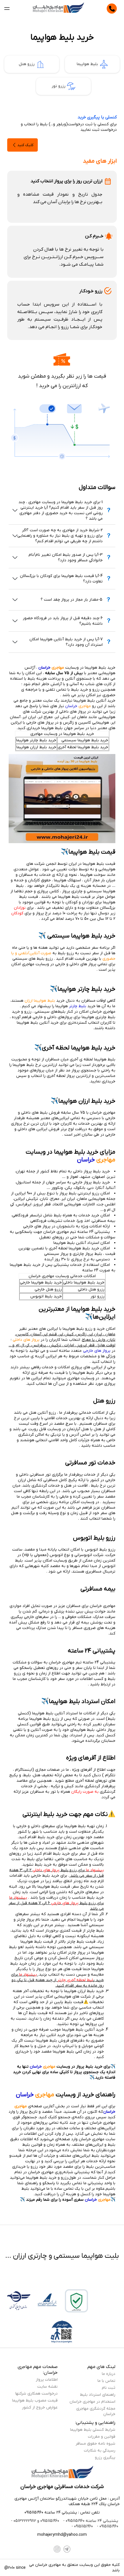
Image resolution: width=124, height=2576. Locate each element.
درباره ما (109, 2374)
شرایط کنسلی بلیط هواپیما (93, 2430)
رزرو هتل (27, 64)
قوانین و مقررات (102, 2437)
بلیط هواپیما (87, 64)
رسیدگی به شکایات (100, 2451)
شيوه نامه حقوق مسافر (95, 2444)
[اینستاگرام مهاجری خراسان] (57, 2549)
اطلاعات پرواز (47, 2380)
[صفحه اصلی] (58, 9)
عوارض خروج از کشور (40, 2407)
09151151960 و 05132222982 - (35, 2521)
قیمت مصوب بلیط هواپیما (35, 2401)
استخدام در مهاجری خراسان (92, 2402)
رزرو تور (59, 86)
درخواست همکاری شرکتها (36, 2394)
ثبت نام (109, 2388)
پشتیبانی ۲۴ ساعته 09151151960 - (90, 2521)
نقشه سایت (47, 2387)
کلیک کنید (25, 145)
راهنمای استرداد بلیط (98, 2395)
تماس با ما (106, 2381)
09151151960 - (107, 2526)
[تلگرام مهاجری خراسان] (67, 2549)
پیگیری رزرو (105, 2458)
